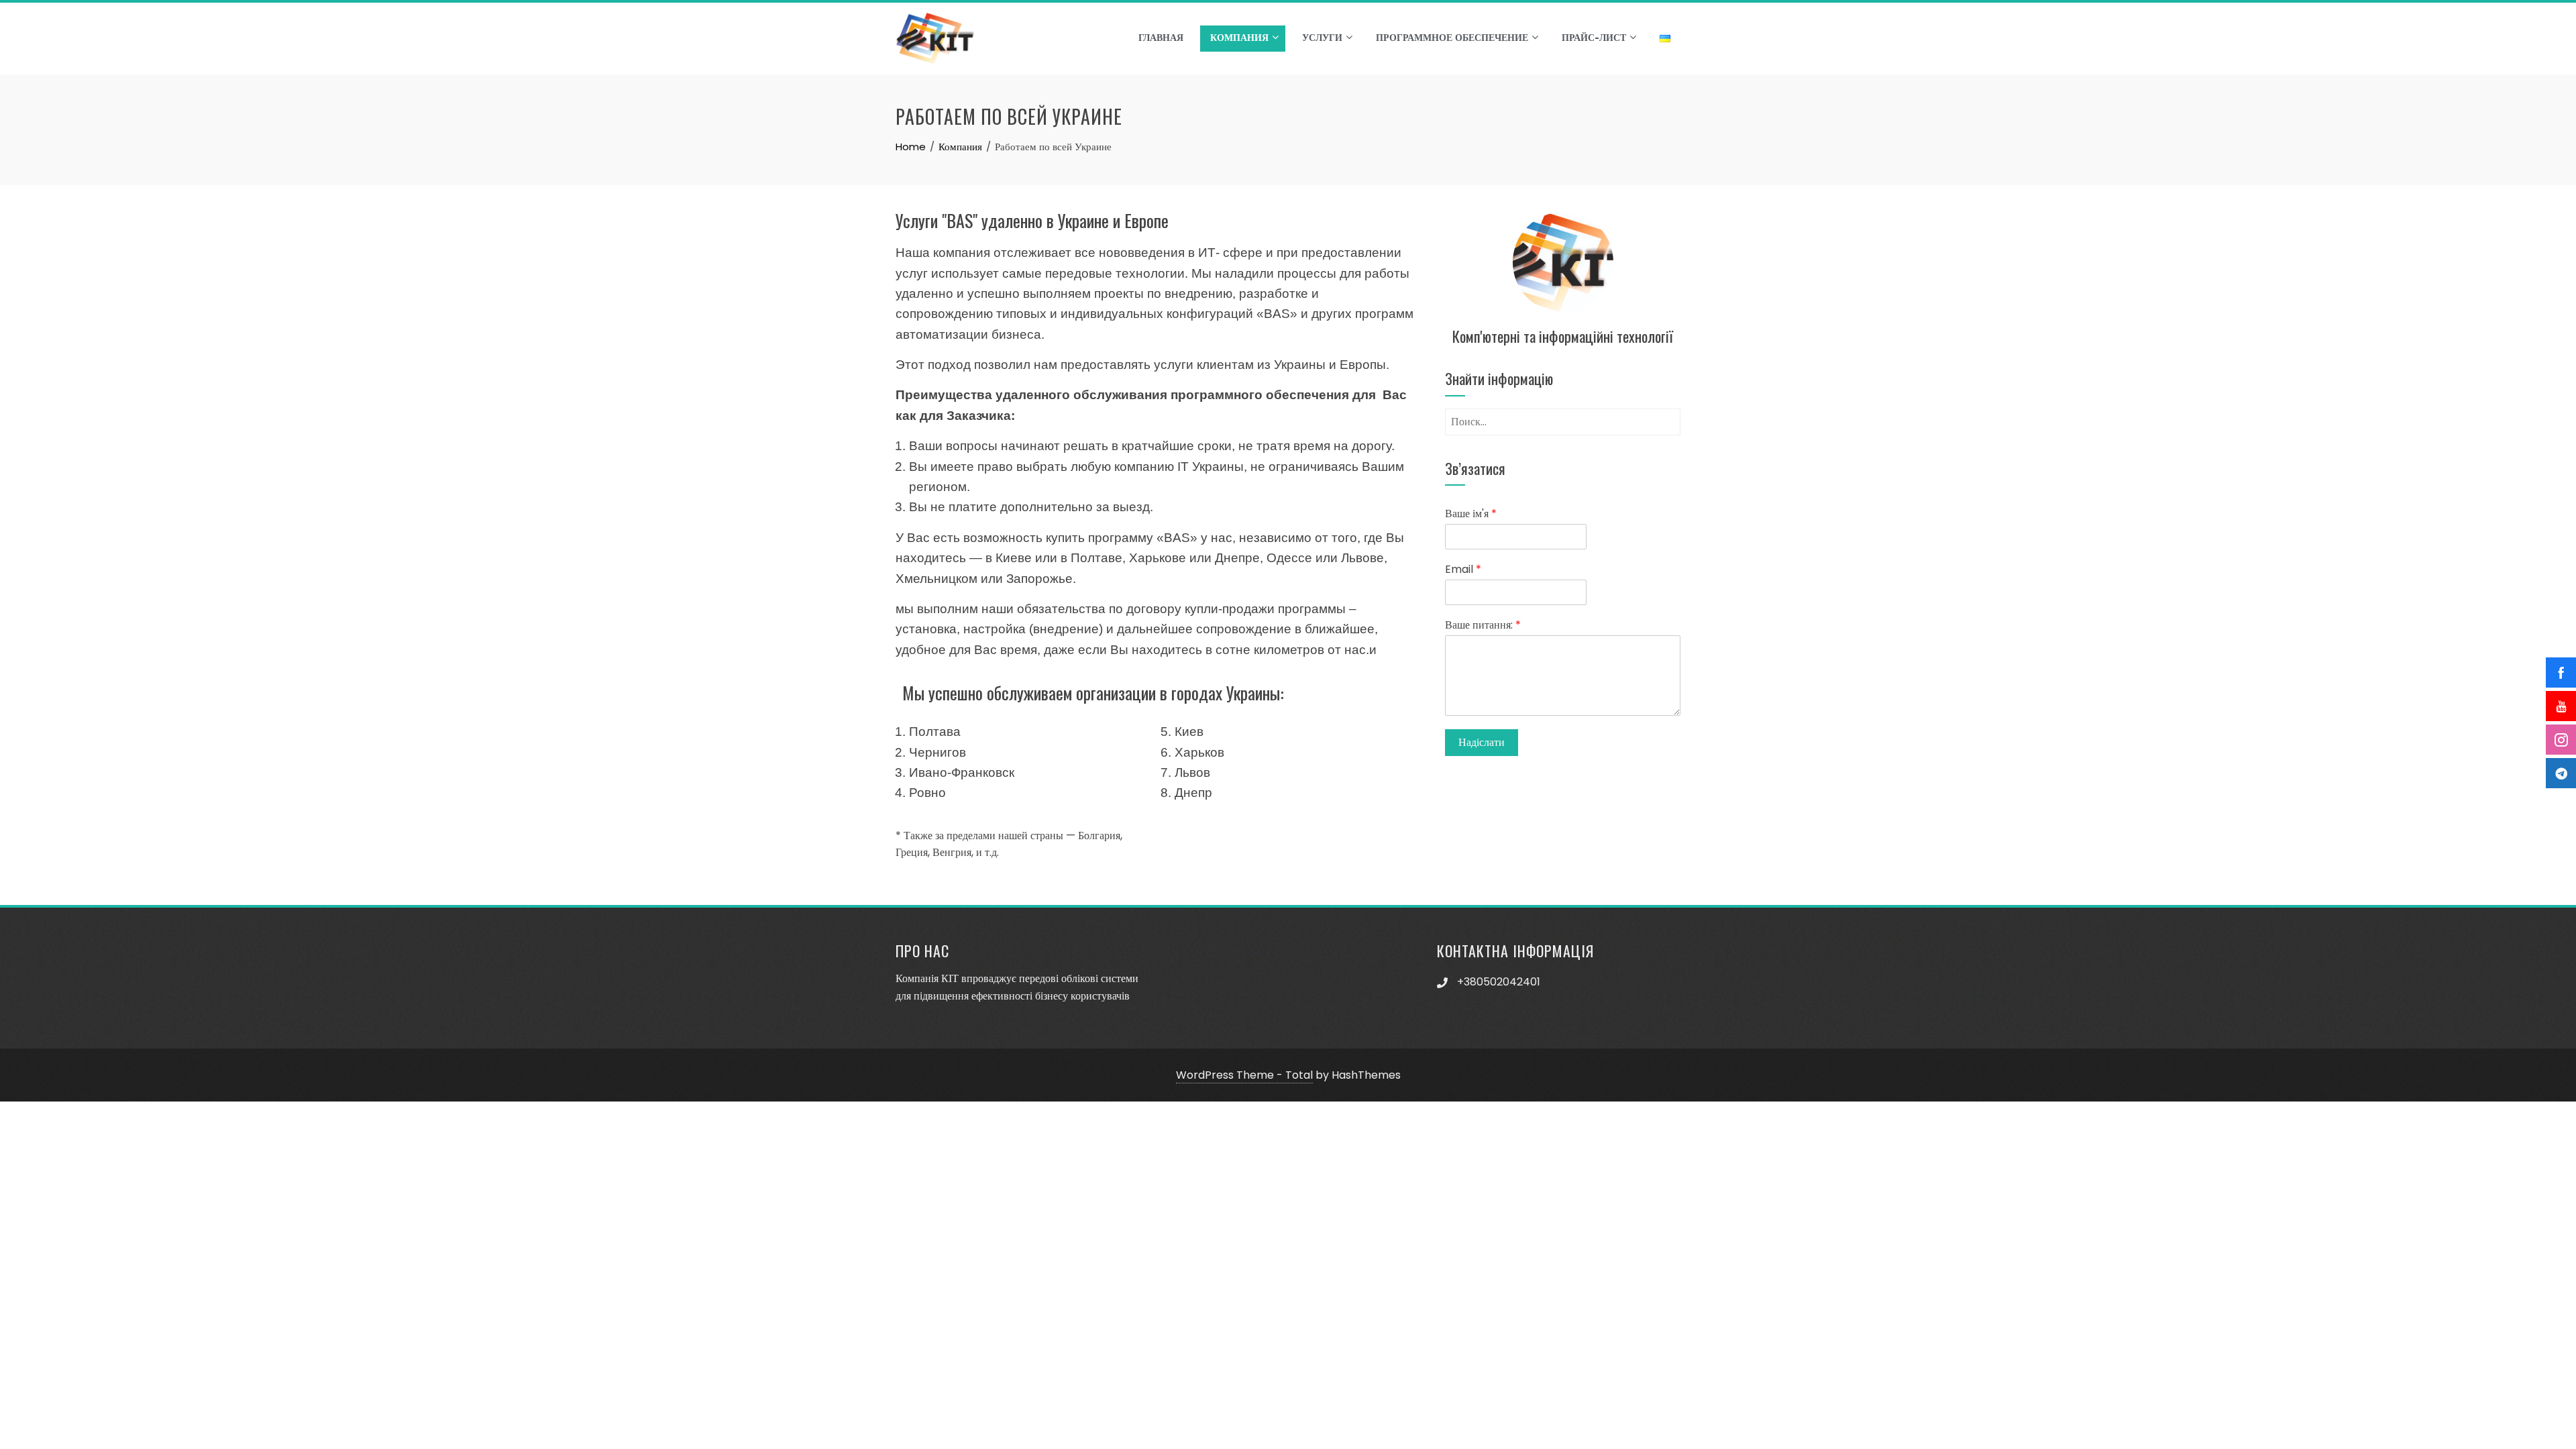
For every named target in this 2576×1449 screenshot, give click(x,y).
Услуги (1322, 38)
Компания (1239, 38)
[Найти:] (1563, 417)
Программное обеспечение (1452, 38)
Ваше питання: (1483, 626)
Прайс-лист (1594, 38)
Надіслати (1482, 742)
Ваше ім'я (1471, 514)
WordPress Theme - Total (1244, 1075)
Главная (1161, 38)
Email (1463, 570)
